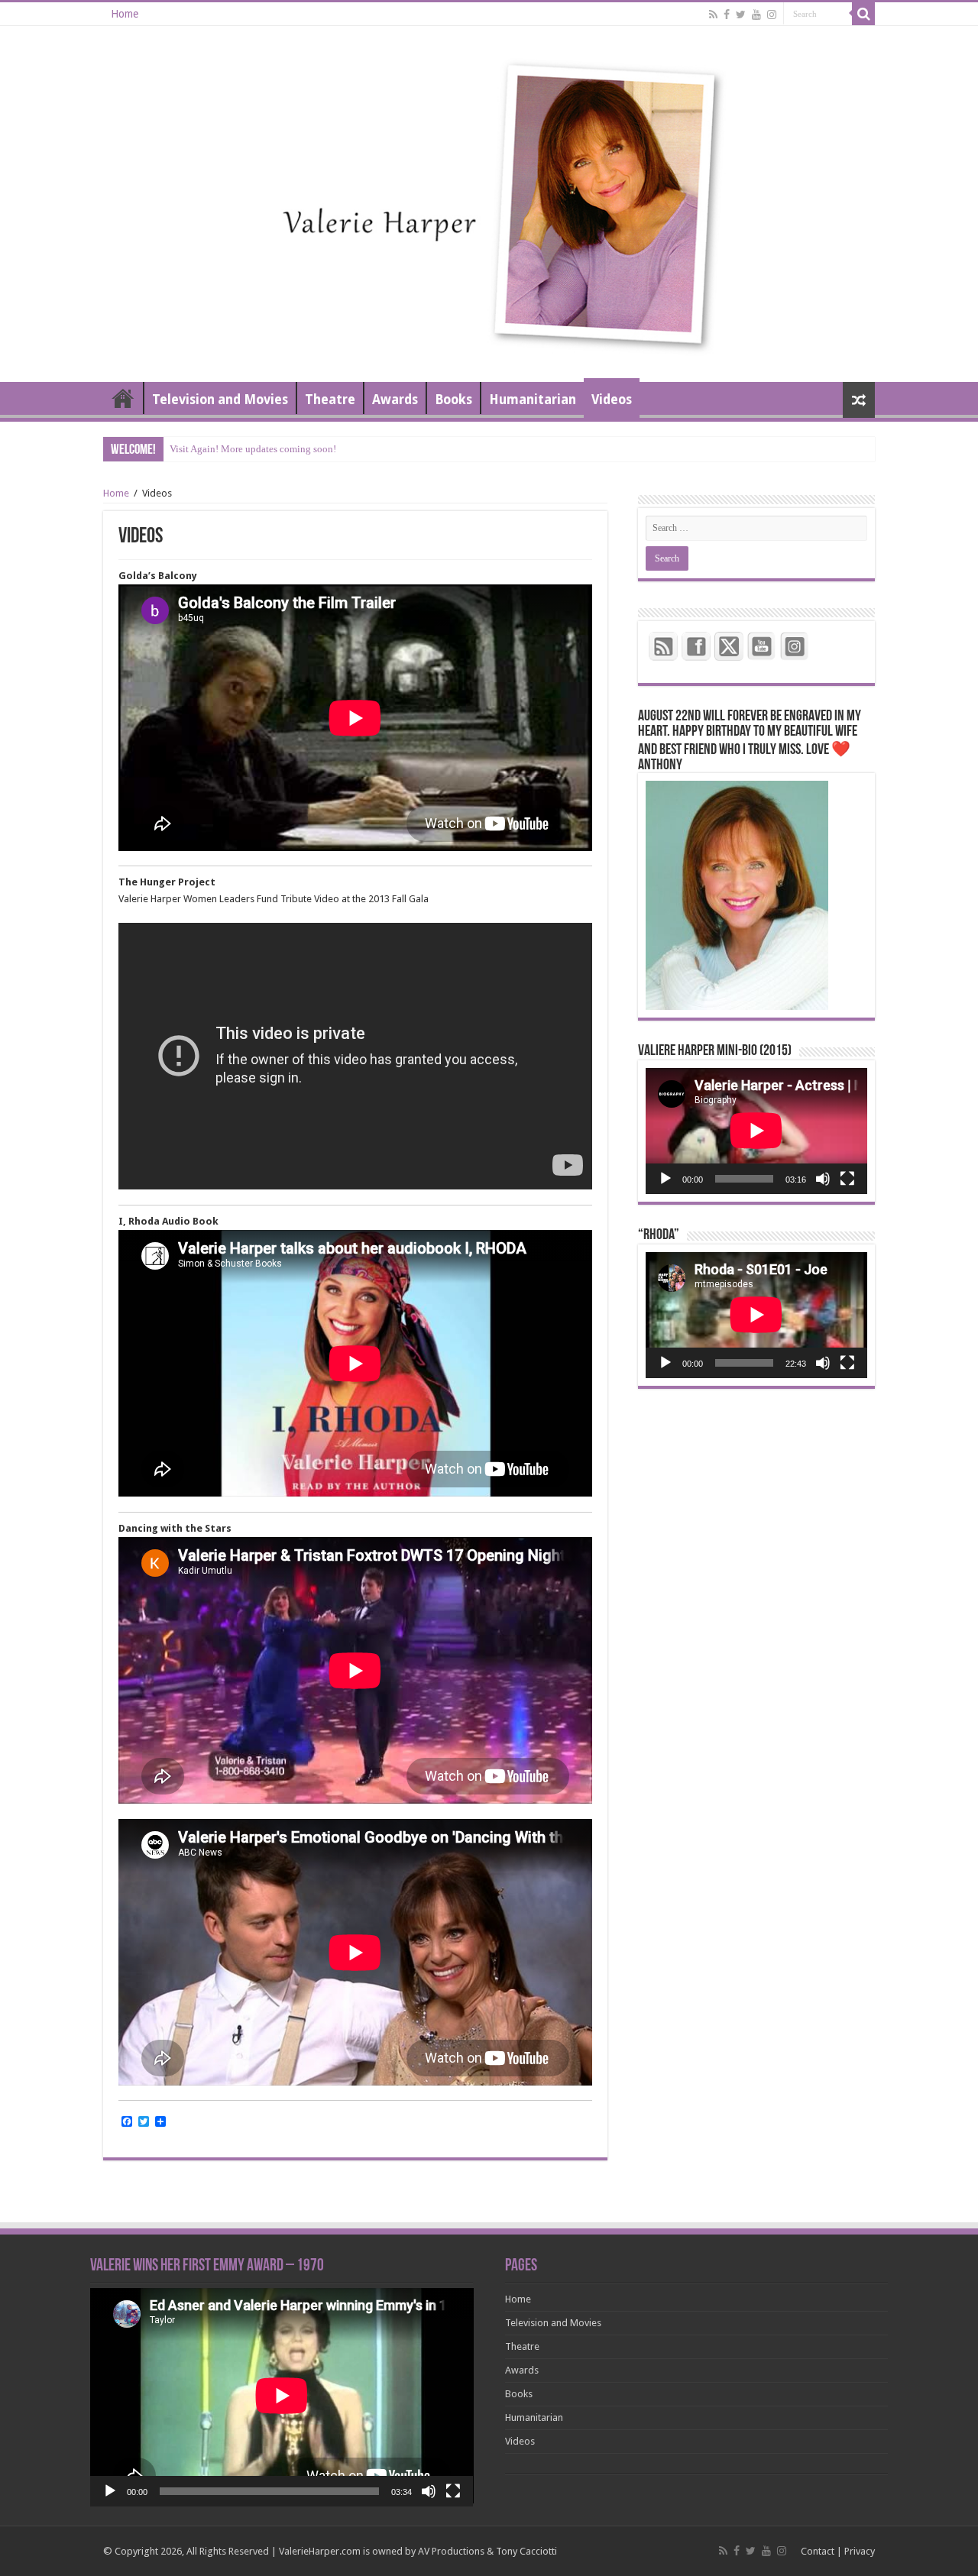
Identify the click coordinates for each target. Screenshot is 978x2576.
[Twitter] (741, 15)
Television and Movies (220, 400)
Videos (612, 400)
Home (125, 14)
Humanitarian (533, 400)
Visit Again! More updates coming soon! (253, 449)
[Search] (863, 14)
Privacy (860, 2551)
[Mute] (823, 1179)
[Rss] (713, 15)
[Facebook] (727, 15)
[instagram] (772, 15)
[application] (756, 1131)
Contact (818, 2551)
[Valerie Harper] (489, 201)
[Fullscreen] (847, 1179)
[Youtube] (756, 15)
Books (453, 400)
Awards (395, 400)
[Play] (665, 1179)
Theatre (330, 400)
